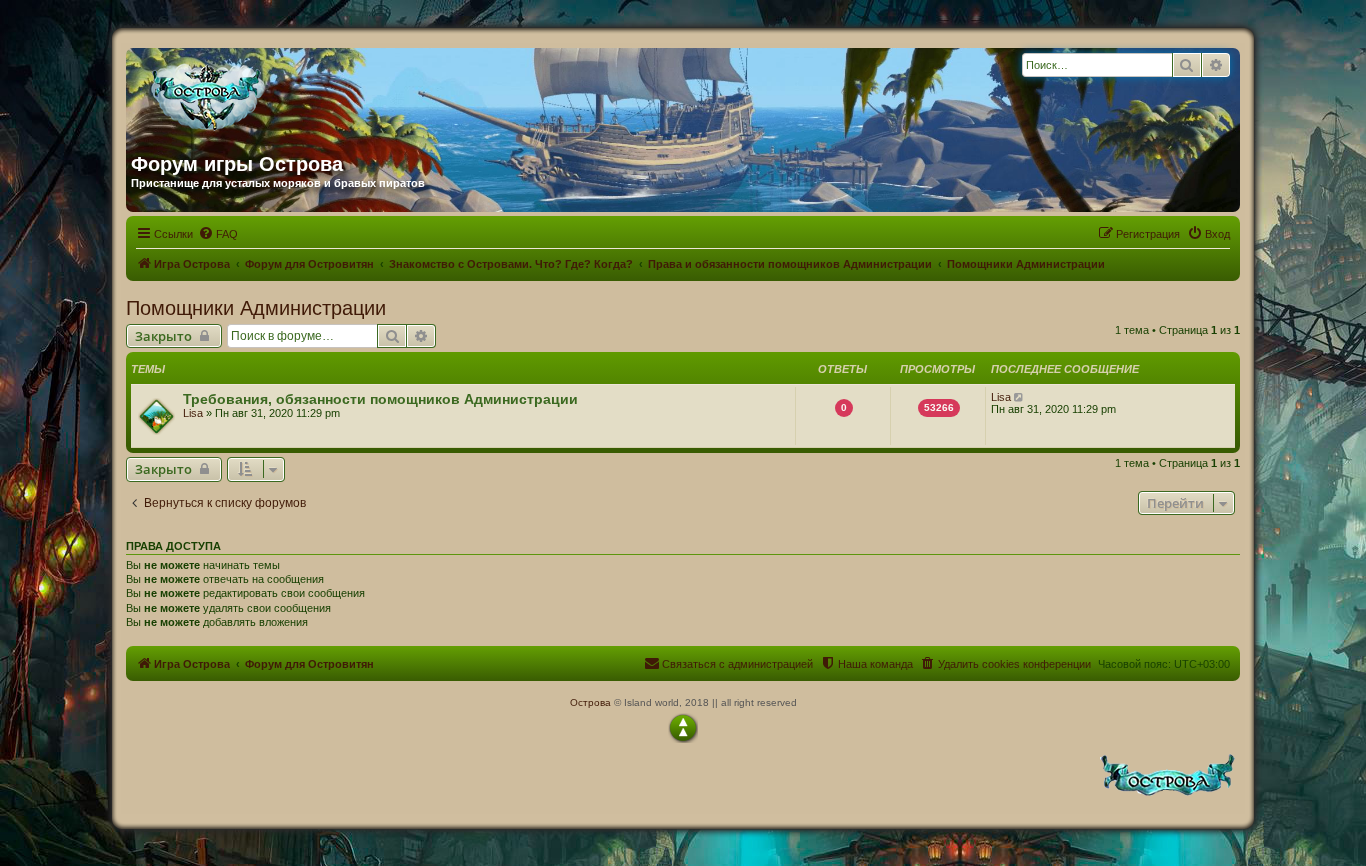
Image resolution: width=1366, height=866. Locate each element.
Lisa (193, 413)
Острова (590, 702)
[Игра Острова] (323, 93)
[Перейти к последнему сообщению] (1020, 397)
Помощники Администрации (256, 308)
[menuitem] (218, 234)
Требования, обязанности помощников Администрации (380, 399)
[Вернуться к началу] (683, 728)
